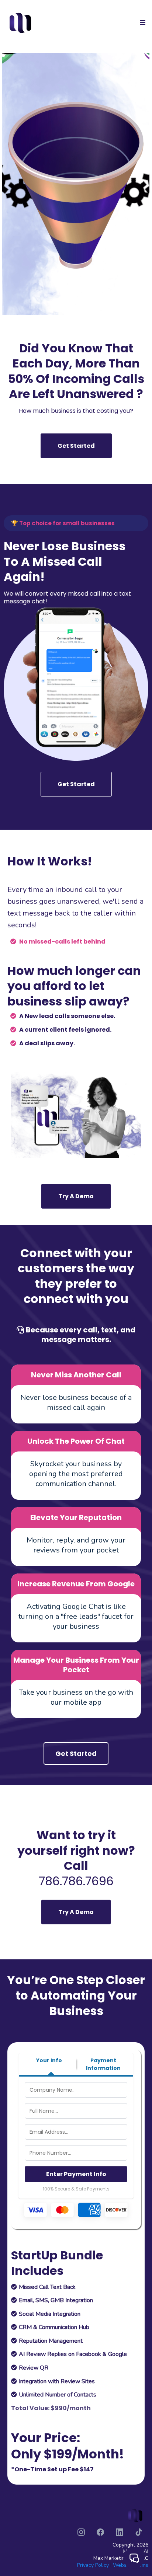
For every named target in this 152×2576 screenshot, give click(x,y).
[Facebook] (100, 2532)
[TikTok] (139, 2532)
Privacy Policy (93, 2565)
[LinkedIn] (120, 2532)
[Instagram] (81, 2532)
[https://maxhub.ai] (21, 22)
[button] (142, 23)
